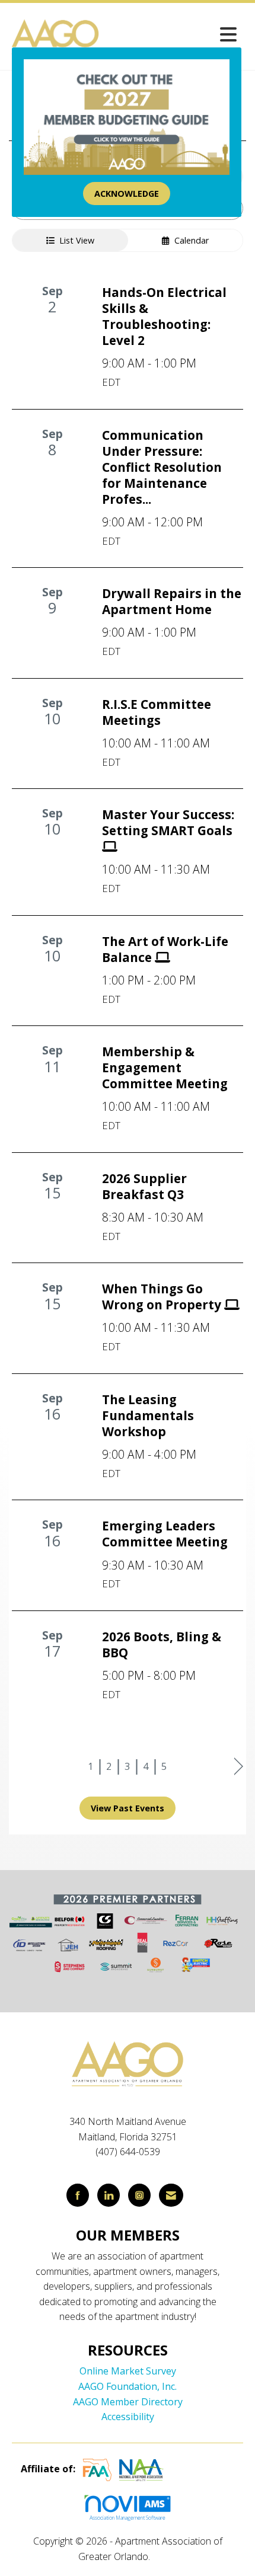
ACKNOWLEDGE (127, 194)
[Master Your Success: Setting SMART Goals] (173, 848)
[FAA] (97, 2469)
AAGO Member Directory (128, 2402)
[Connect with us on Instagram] (139, 2195)
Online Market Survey (128, 2371)
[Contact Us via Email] (171, 2195)
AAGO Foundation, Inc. (128, 2386)
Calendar (189, 240)
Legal (165, 2556)
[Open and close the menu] (172, 34)
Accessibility (128, 2417)
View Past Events (128, 1808)
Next (239, 1767)
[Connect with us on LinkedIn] (109, 2195)
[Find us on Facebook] (78, 2195)
